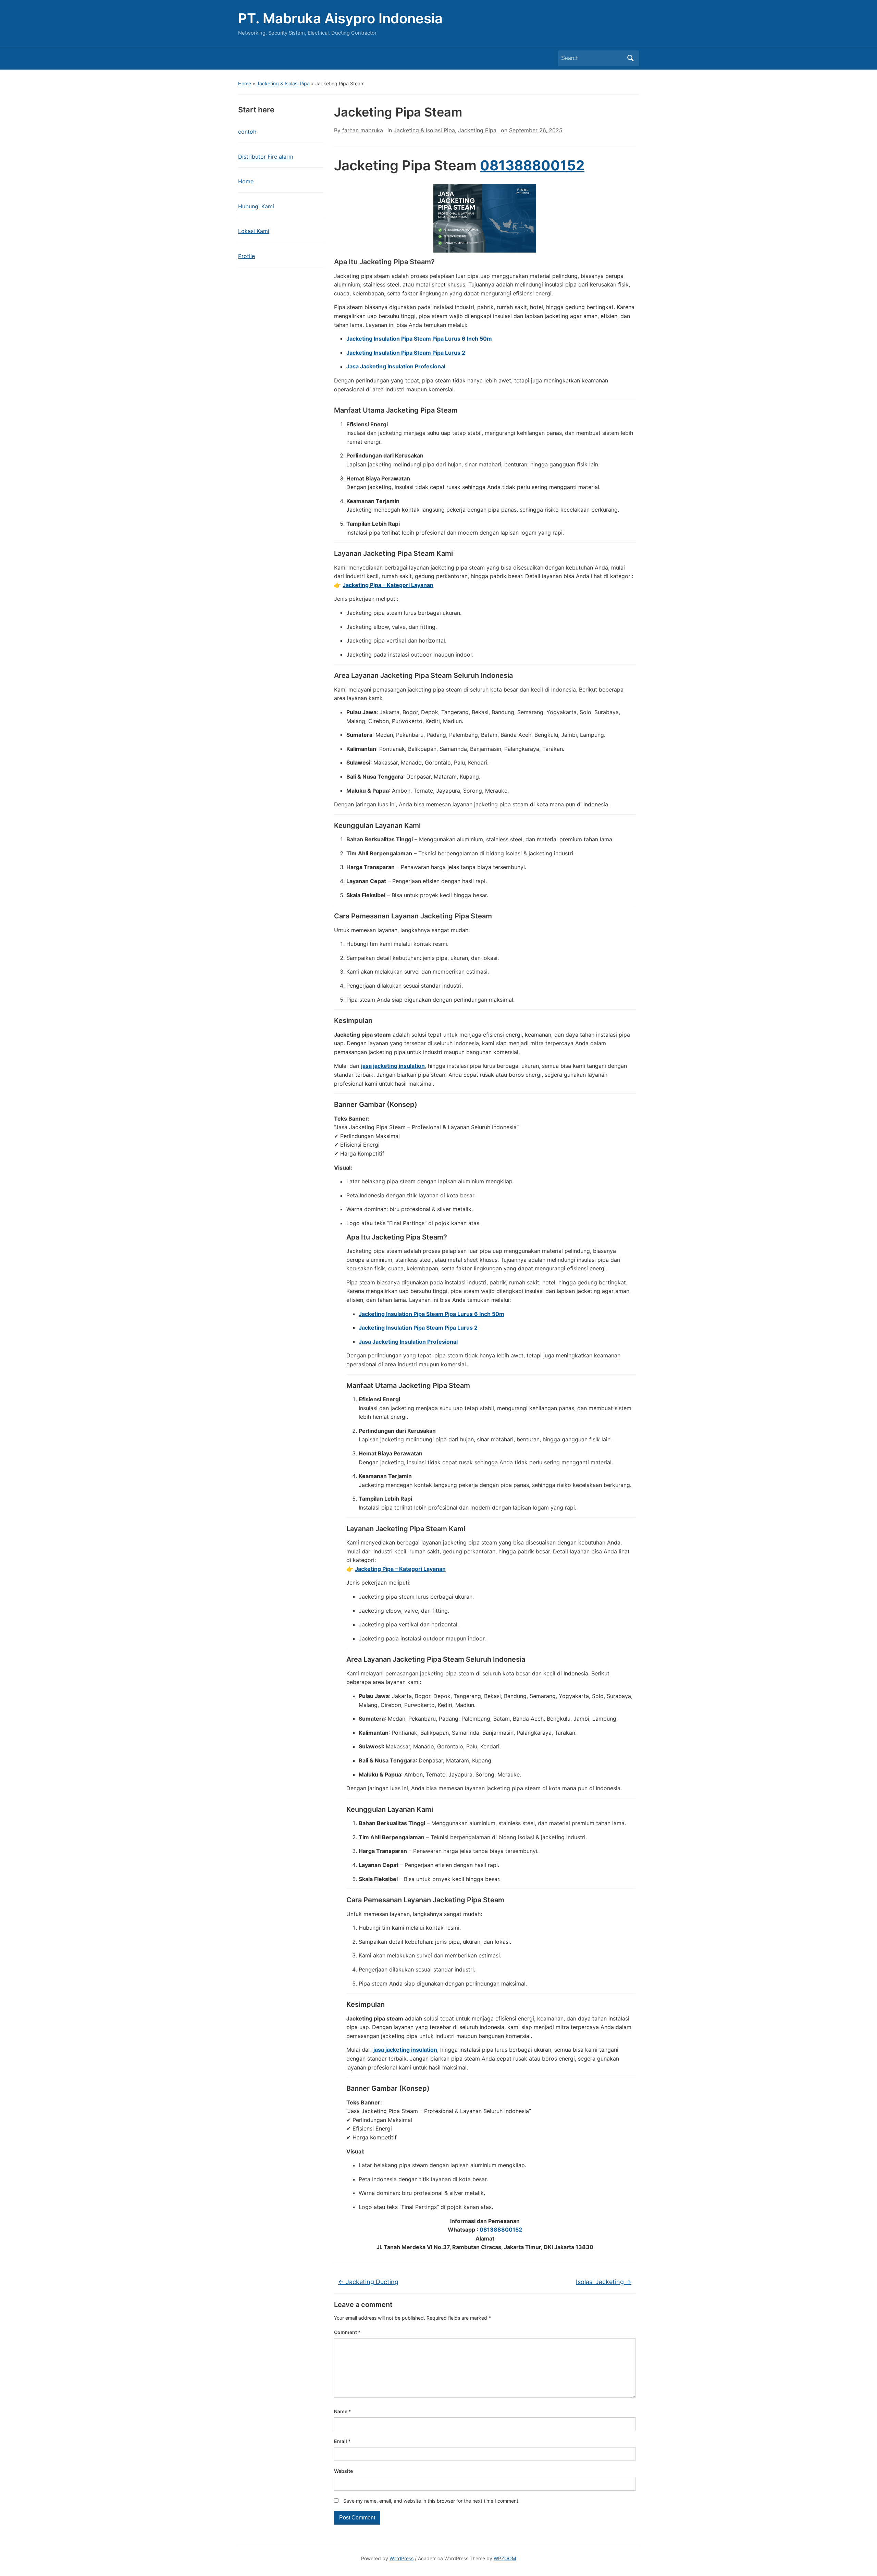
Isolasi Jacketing (604, 2282)
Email (342, 2441)
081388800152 (532, 165)
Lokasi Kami (254, 231)
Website (343, 2471)
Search (630, 58)
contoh (247, 132)
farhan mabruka (363, 130)
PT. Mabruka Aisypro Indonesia (340, 18)
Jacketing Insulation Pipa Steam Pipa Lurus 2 (406, 353)
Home (245, 83)
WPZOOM (505, 2558)
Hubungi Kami (256, 206)
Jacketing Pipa (477, 130)
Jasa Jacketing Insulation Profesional (396, 366)
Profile (246, 256)
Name (343, 2411)
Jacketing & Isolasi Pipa (283, 83)
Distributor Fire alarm (266, 157)
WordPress (402, 2558)
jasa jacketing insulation (393, 1066)
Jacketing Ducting (368, 2282)
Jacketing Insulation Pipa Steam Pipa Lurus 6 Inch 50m (419, 339)
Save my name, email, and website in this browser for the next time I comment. (431, 2501)
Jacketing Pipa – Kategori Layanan (388, 585)
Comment (347, 2332)
